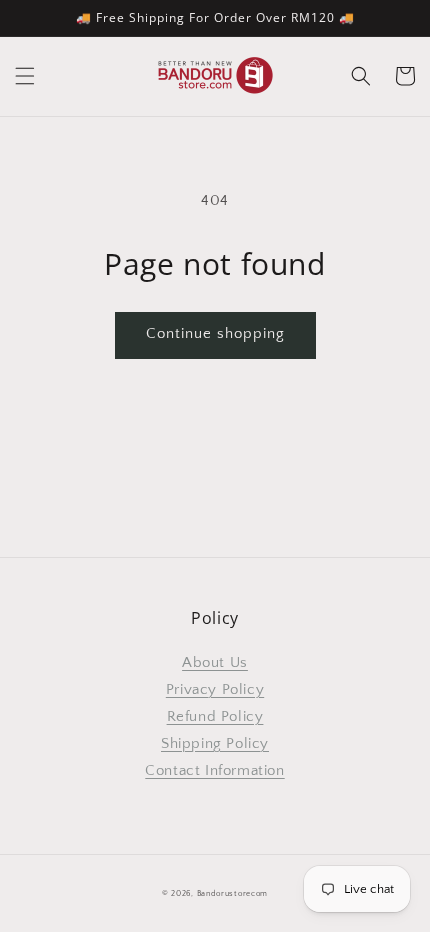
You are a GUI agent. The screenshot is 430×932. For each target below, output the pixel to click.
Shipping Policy (215, 743)
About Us (215, 662)
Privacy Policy (215, 689)
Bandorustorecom (233, 893)
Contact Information (214, 770)
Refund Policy (215, 716)
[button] (25, 76)
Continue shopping (215, 333)
